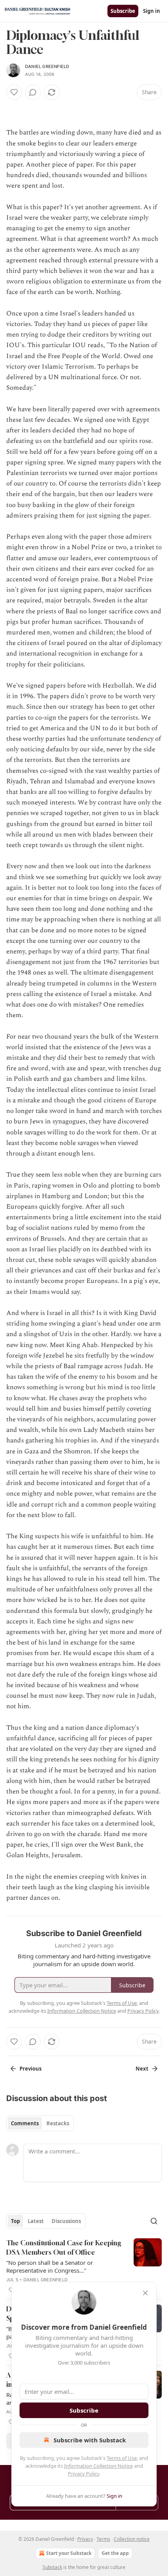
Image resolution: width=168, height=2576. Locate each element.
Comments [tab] (25, 2123)
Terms (103, 2539)
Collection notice (132, 2539)
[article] (84, 2266)
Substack (52, 2567)
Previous (30, 2069)
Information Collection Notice (98, 2466)
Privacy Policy (84, 2474)
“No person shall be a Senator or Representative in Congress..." (50, 2266)
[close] (145, 2293)
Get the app (115, 2553)
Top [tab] (15, 2221)
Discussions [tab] (66, 2221)
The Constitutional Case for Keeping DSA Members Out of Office (64, 2247)
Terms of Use (122, 2458)
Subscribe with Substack (90, 2440)
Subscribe (123, 11)
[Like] (14, 92)
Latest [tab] (36, 2221)
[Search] (154, 2221)
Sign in (152, 11)
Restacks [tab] (58, 2123)
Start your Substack (69, 2553)
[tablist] (40, 2123)
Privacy (85, 2539)
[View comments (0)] (33, 92)
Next (142, 2069)
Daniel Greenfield (47, 66)
